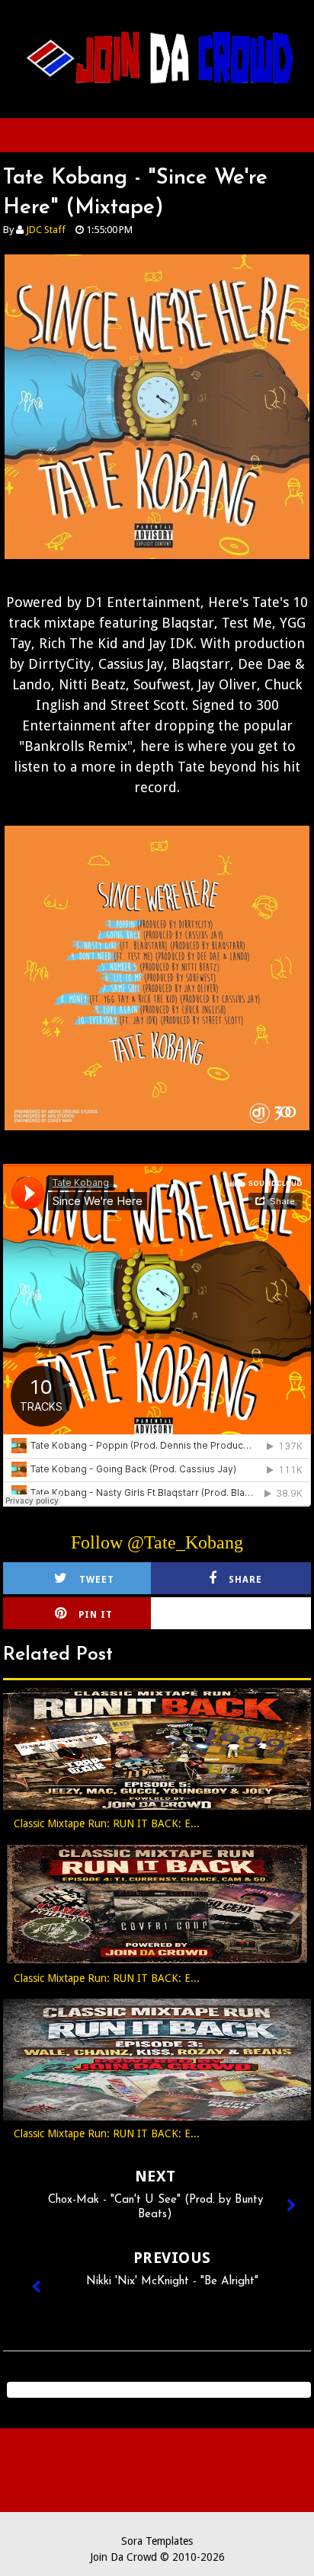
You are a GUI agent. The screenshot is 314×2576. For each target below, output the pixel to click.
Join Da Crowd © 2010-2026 (157, 2557)
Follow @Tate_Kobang (157, 1542)
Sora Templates (157, 2541)
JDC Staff (46, 230)
